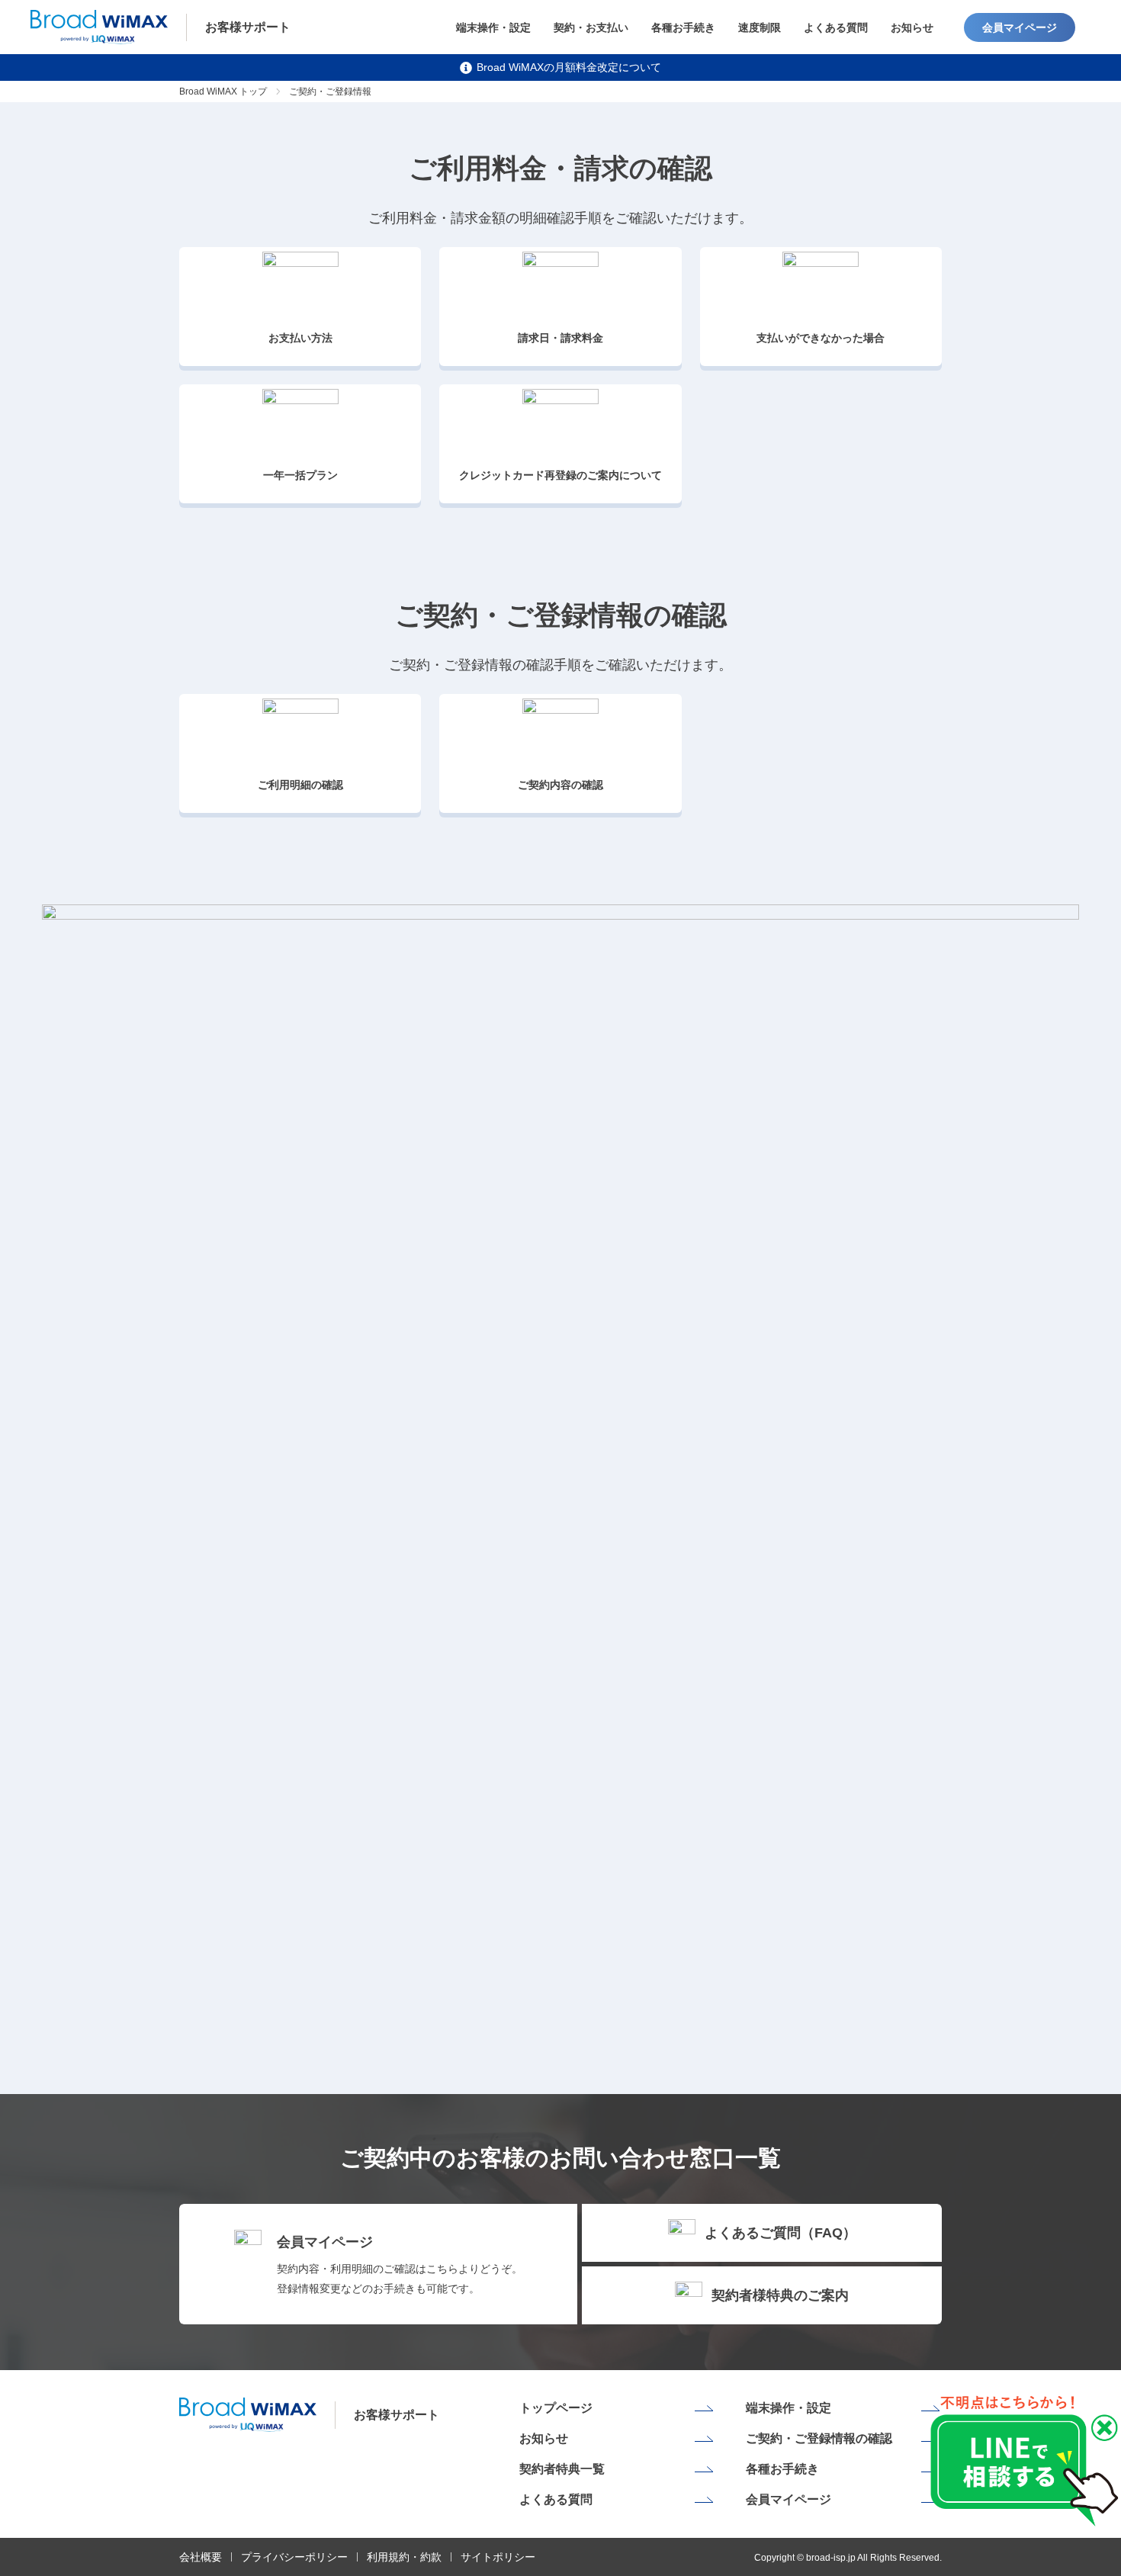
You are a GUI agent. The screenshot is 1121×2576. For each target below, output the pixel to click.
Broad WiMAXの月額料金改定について (569, 67)
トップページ (556, 2408)
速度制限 (760, 27)
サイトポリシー (498, 2557)
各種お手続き (683, 27)
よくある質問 (836, 27)
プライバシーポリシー (294, 2557)
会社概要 (201, 2557)
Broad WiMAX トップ (223, 92)
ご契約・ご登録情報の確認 (819, 2438)
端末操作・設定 (493, 27)
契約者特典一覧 (562, 2469)
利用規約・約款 (404, 2557)
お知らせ (912, 27)
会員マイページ (1020, 27)
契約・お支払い (591, 27)
